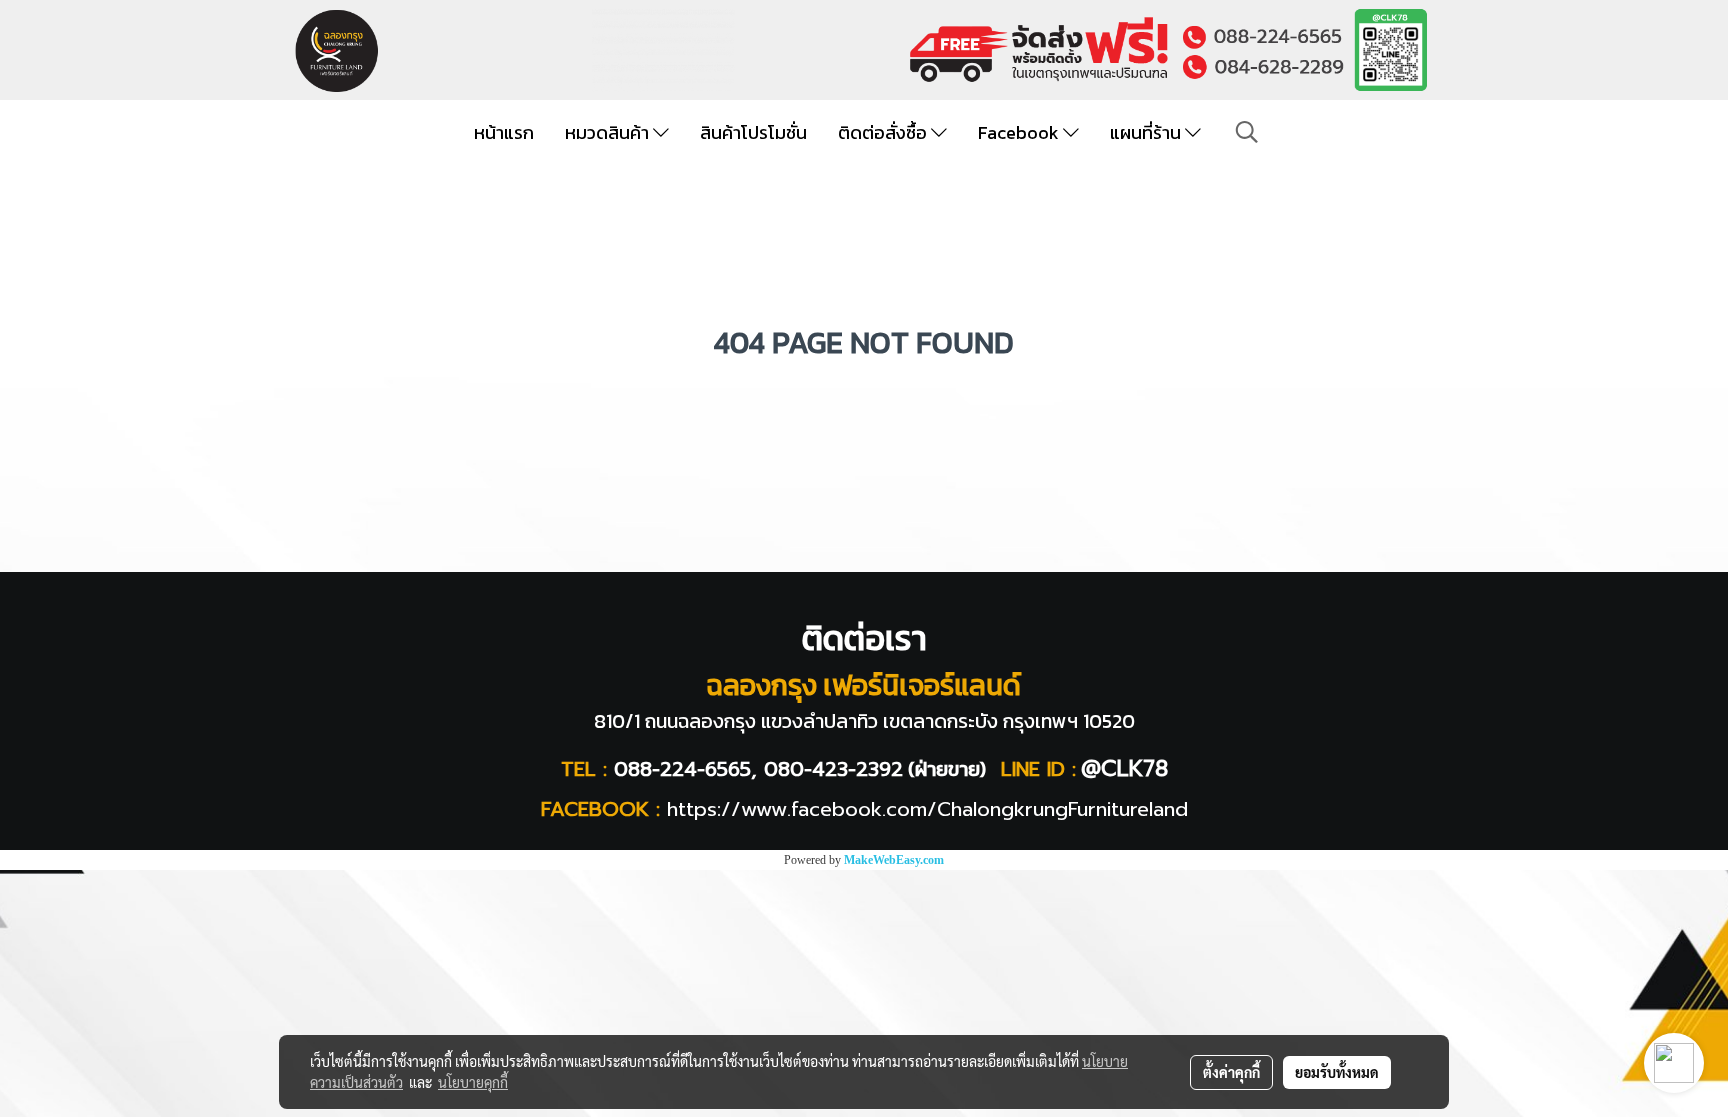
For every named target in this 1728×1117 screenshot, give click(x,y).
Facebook (1020, 132)
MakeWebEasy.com (894, 860)
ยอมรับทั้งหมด (1337, 1072)
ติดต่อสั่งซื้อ (884, 132)
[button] (1247, 132)
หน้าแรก (504, 132)
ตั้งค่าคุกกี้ (1231, 1072)
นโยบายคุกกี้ (473, 1082)
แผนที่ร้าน (1147, 132)
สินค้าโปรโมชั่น (753, 132)
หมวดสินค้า (609, 132)
